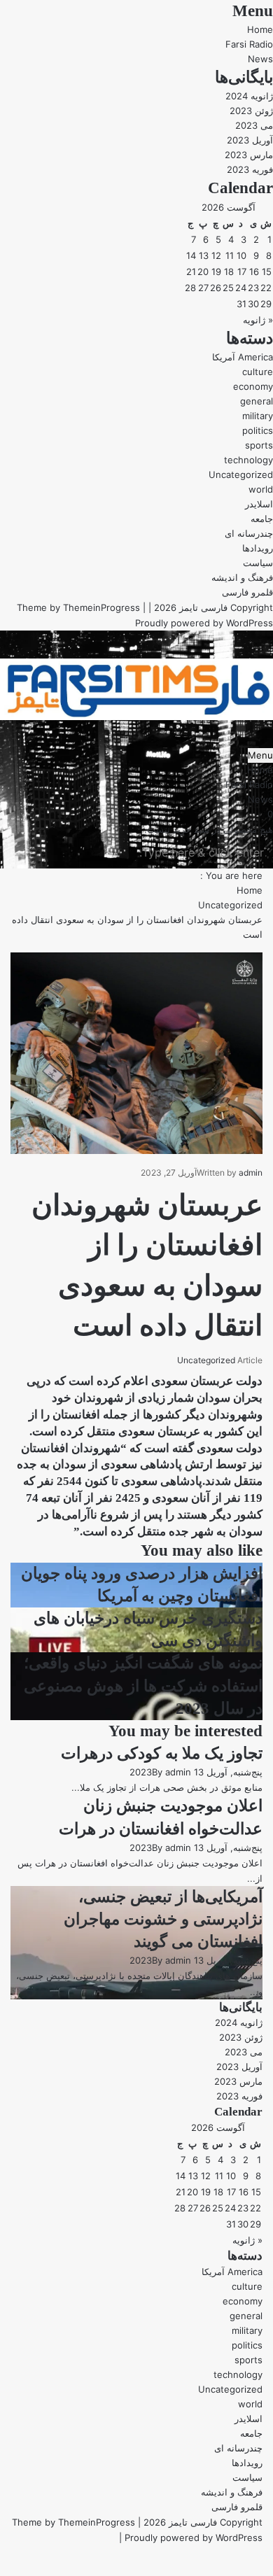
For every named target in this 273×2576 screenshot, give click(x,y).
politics (258, 430)
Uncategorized (241, 474)
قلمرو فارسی (247, 592)
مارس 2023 (249, 155)
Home (260, 29)
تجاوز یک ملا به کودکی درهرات (162, 1753)
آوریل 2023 (250, 140)
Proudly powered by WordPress (204, 623)
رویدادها (258, 548)
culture (258, 372)
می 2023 (254, 125)
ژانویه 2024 (249, 96)
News (260, 59)
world (261, 489)
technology (248, 460)
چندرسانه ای (249, 533)
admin (251, 1173)
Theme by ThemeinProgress (73, 2522)
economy (253, 386)
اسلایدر (259, 504)
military (258, 416)
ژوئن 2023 (251, 111)
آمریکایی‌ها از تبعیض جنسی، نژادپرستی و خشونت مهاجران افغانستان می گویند (163, 1919)
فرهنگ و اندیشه (242, 577)
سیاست (258, 563)
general (257, 401)
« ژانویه (258, 320)
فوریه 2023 (250, 169)
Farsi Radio (249, 44)
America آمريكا (243, 357)
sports (259, 445)
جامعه (262, 519)
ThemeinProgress (101, 607)
